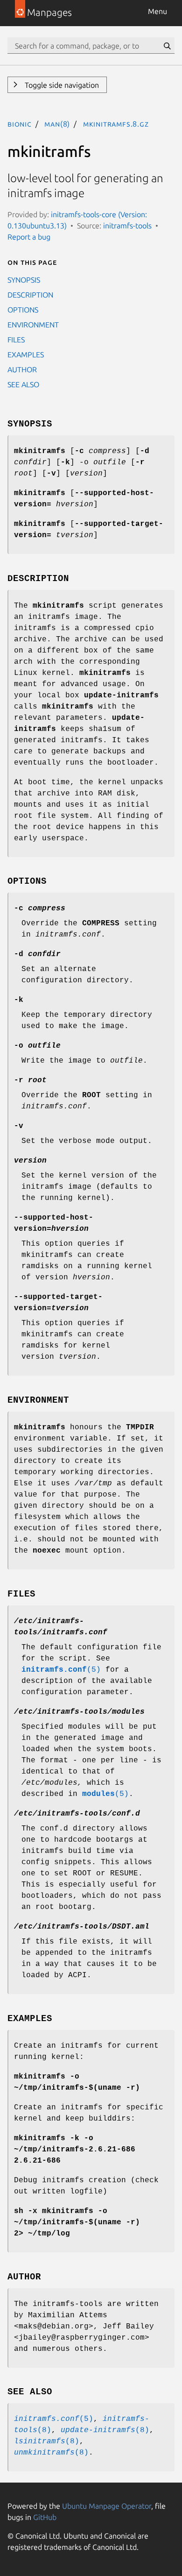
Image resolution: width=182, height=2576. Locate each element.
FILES (16, 340)
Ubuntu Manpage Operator (107, 2506)
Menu (157, 11)
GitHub (45, 2517)
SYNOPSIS (24, 280)
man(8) (57, 124)
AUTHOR (22, 369)
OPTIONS (23, 310)
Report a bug (29, 237)
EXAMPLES (26, 355)
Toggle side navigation (61, 85)
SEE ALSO (23, 384)
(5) (61, 1670)
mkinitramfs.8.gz (116, 124)
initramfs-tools (127, 226)
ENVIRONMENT (33, 325)
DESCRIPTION (30, 295)
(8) (105, 2430)
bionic (20, 124)
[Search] (167, 46)
